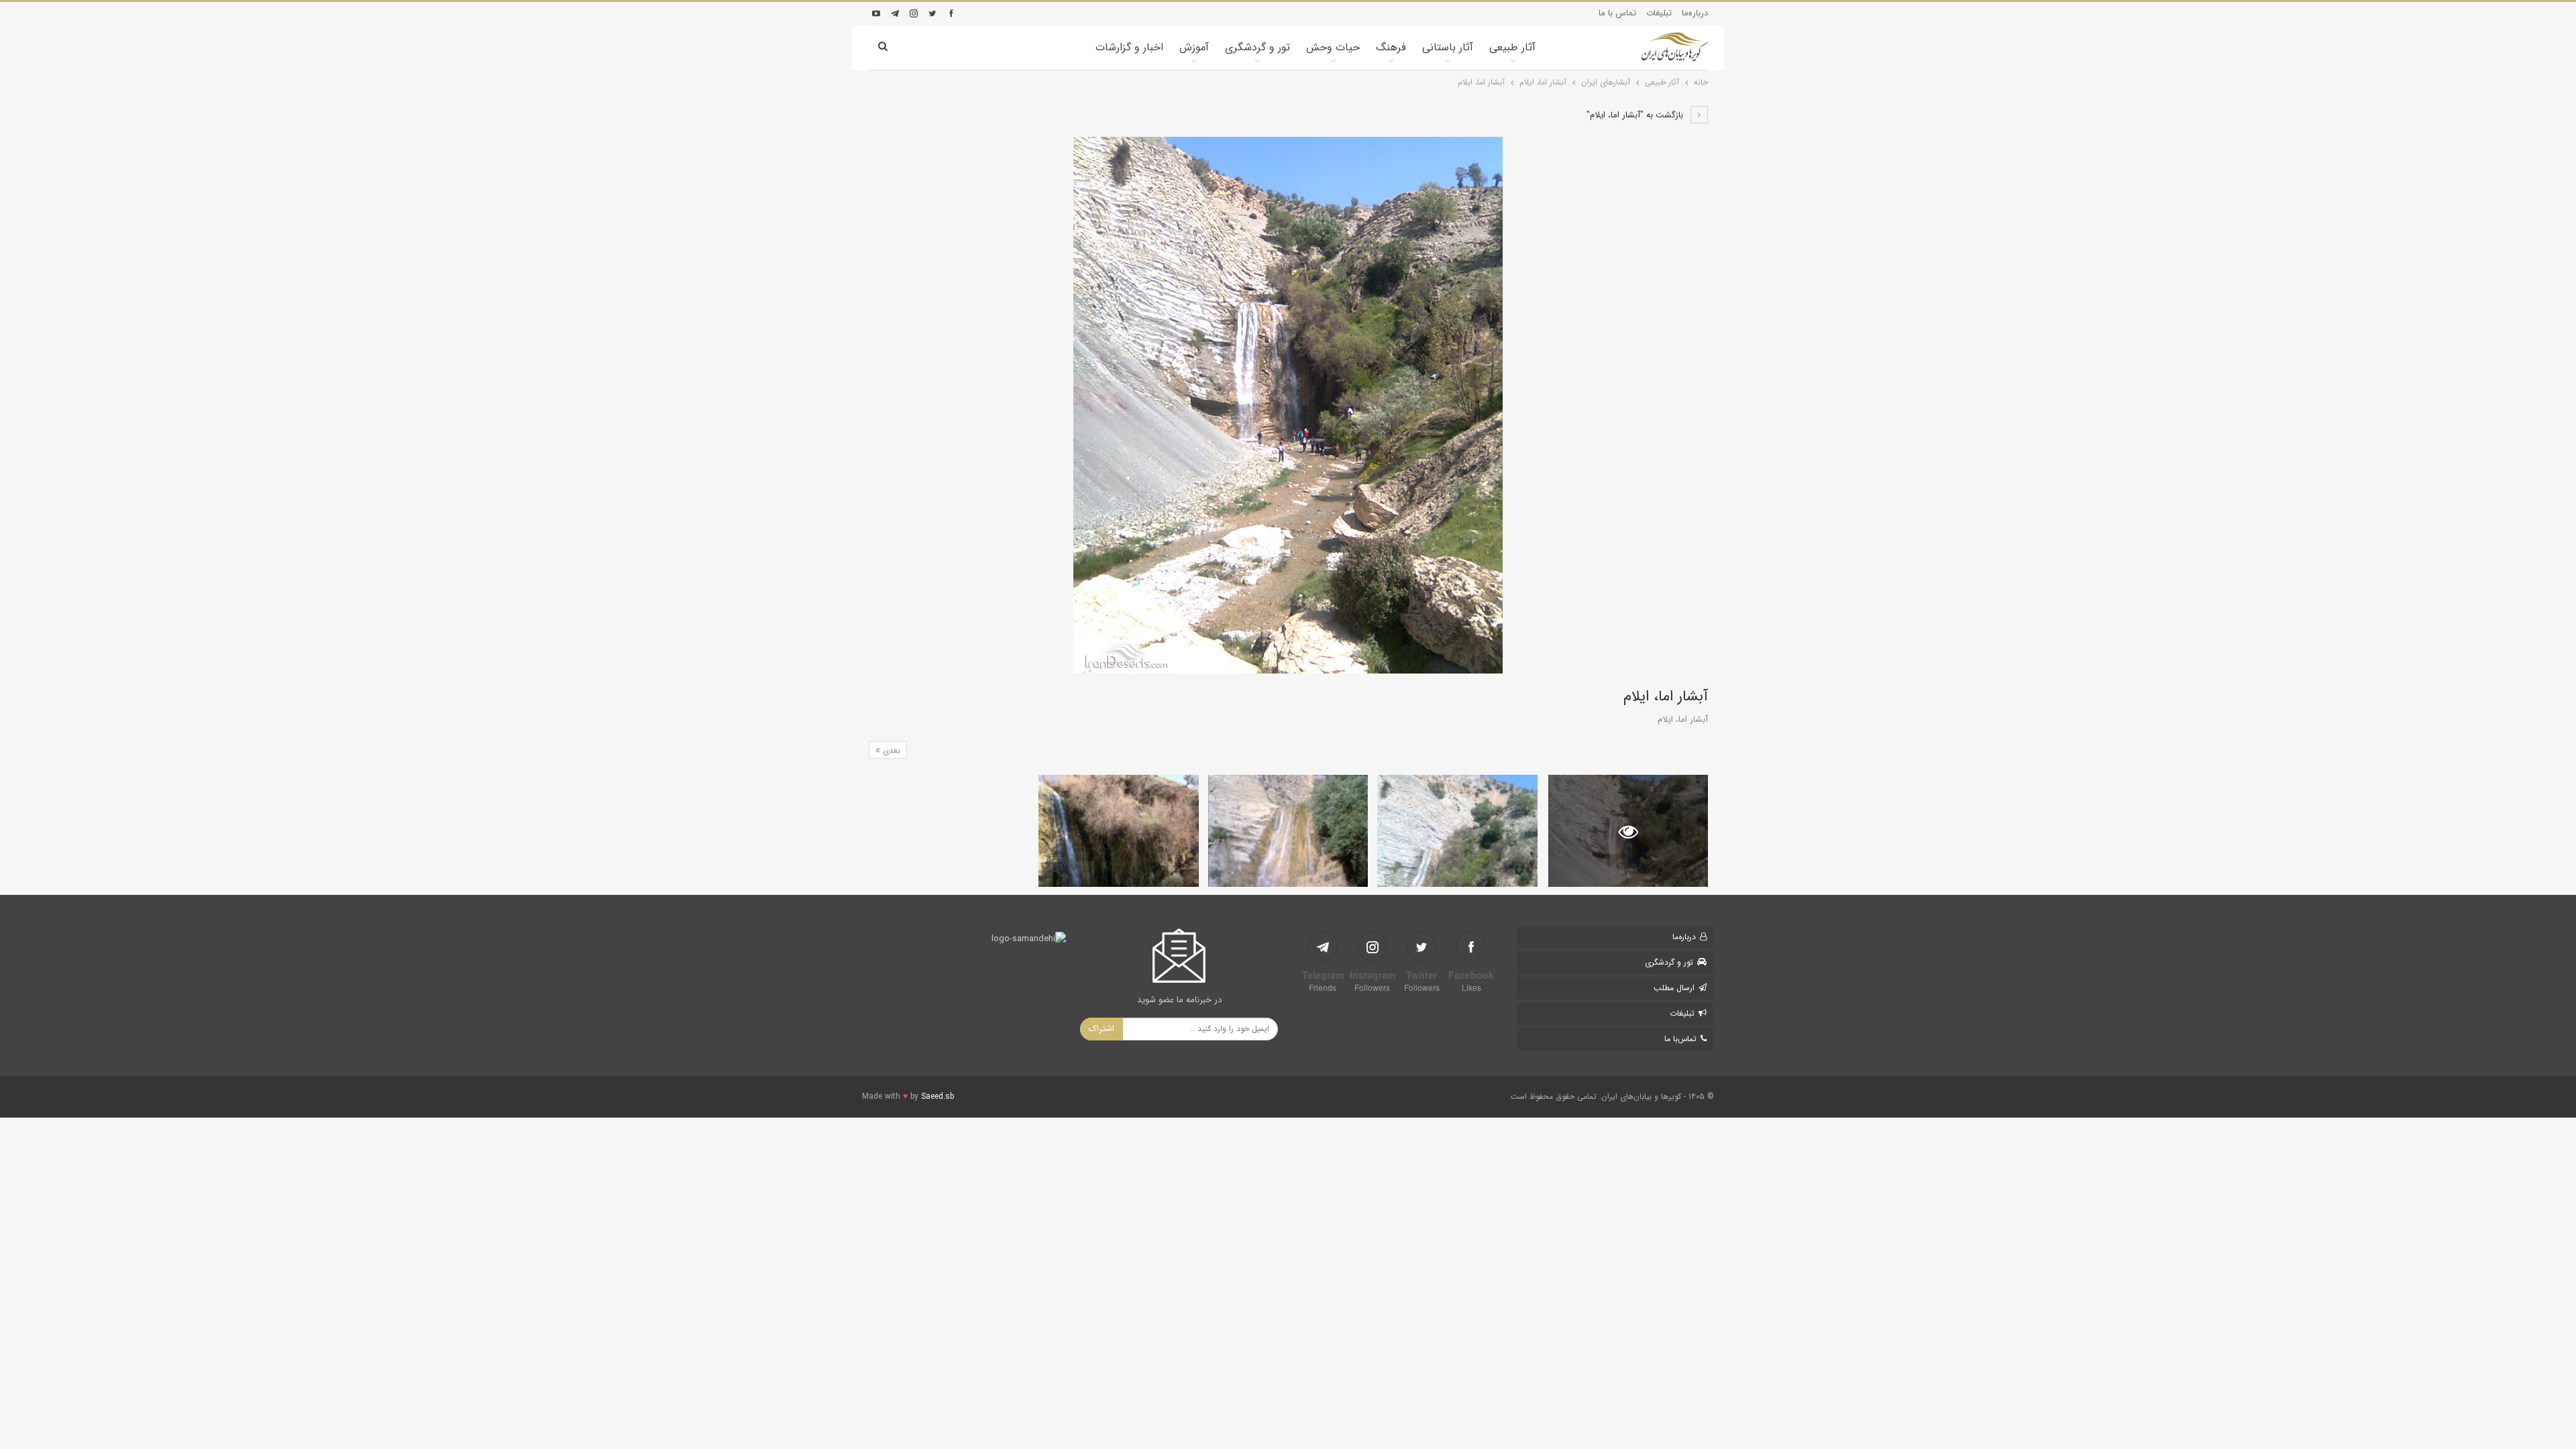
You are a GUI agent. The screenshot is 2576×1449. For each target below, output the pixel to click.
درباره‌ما (1695, 13)
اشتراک (1102, 1029)
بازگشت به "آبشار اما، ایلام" (1636, 115)
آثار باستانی (1448, 47)
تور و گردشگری (1257, 47)
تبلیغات (1659, 13)
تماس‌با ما (1680, 1039)
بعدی (890, 750)
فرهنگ (1391, 47)
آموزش (1194, 47)
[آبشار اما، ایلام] (1457, 831)
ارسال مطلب (1674, 988)
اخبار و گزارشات (1129, 47)
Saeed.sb (937, 1096)
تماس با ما (1617, 13)
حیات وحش (1333, 47)
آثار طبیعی (1512, 47)
